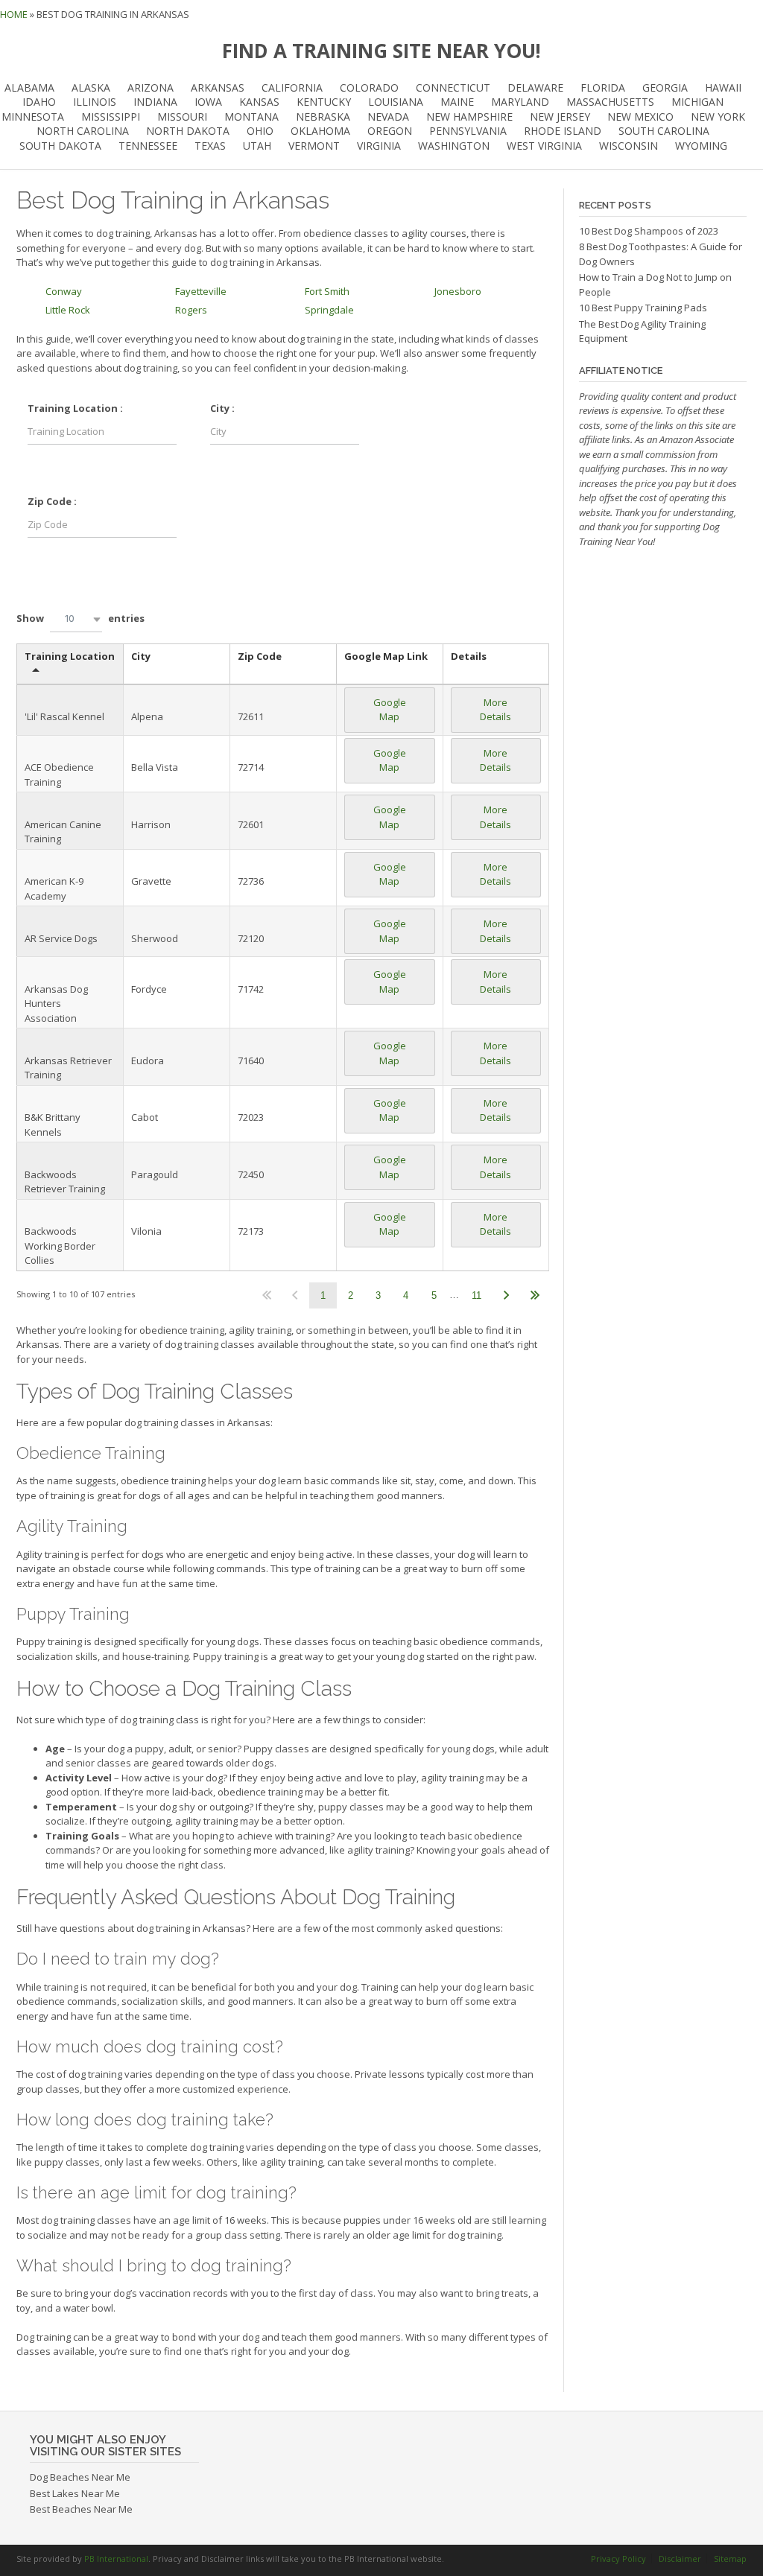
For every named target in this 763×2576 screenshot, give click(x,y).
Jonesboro (458, 291)
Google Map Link (386, 656)
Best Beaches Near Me (81, 2509)
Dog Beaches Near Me (80, 2477)
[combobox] (76, 619)
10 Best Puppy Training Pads (643, 308)
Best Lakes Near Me (75, 2493)
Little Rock (68, 310)
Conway (64, 291)
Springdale (329, 310)
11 (477, 1295)
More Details (496, 710)
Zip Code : (52, 501)
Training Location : (75, 408)
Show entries (80, 618)
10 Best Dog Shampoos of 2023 (649, 231)
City (141, 656)
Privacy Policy (618, 2558)
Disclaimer (680, 2558)
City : (222, 408)
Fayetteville (201, 291)
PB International (116, 2558)
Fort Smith (327, 291)
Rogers (191, 310)
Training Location (70, 656)
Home (14, 14)
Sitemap (730, 2558)
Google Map (390, 710)
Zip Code (260, 656)
